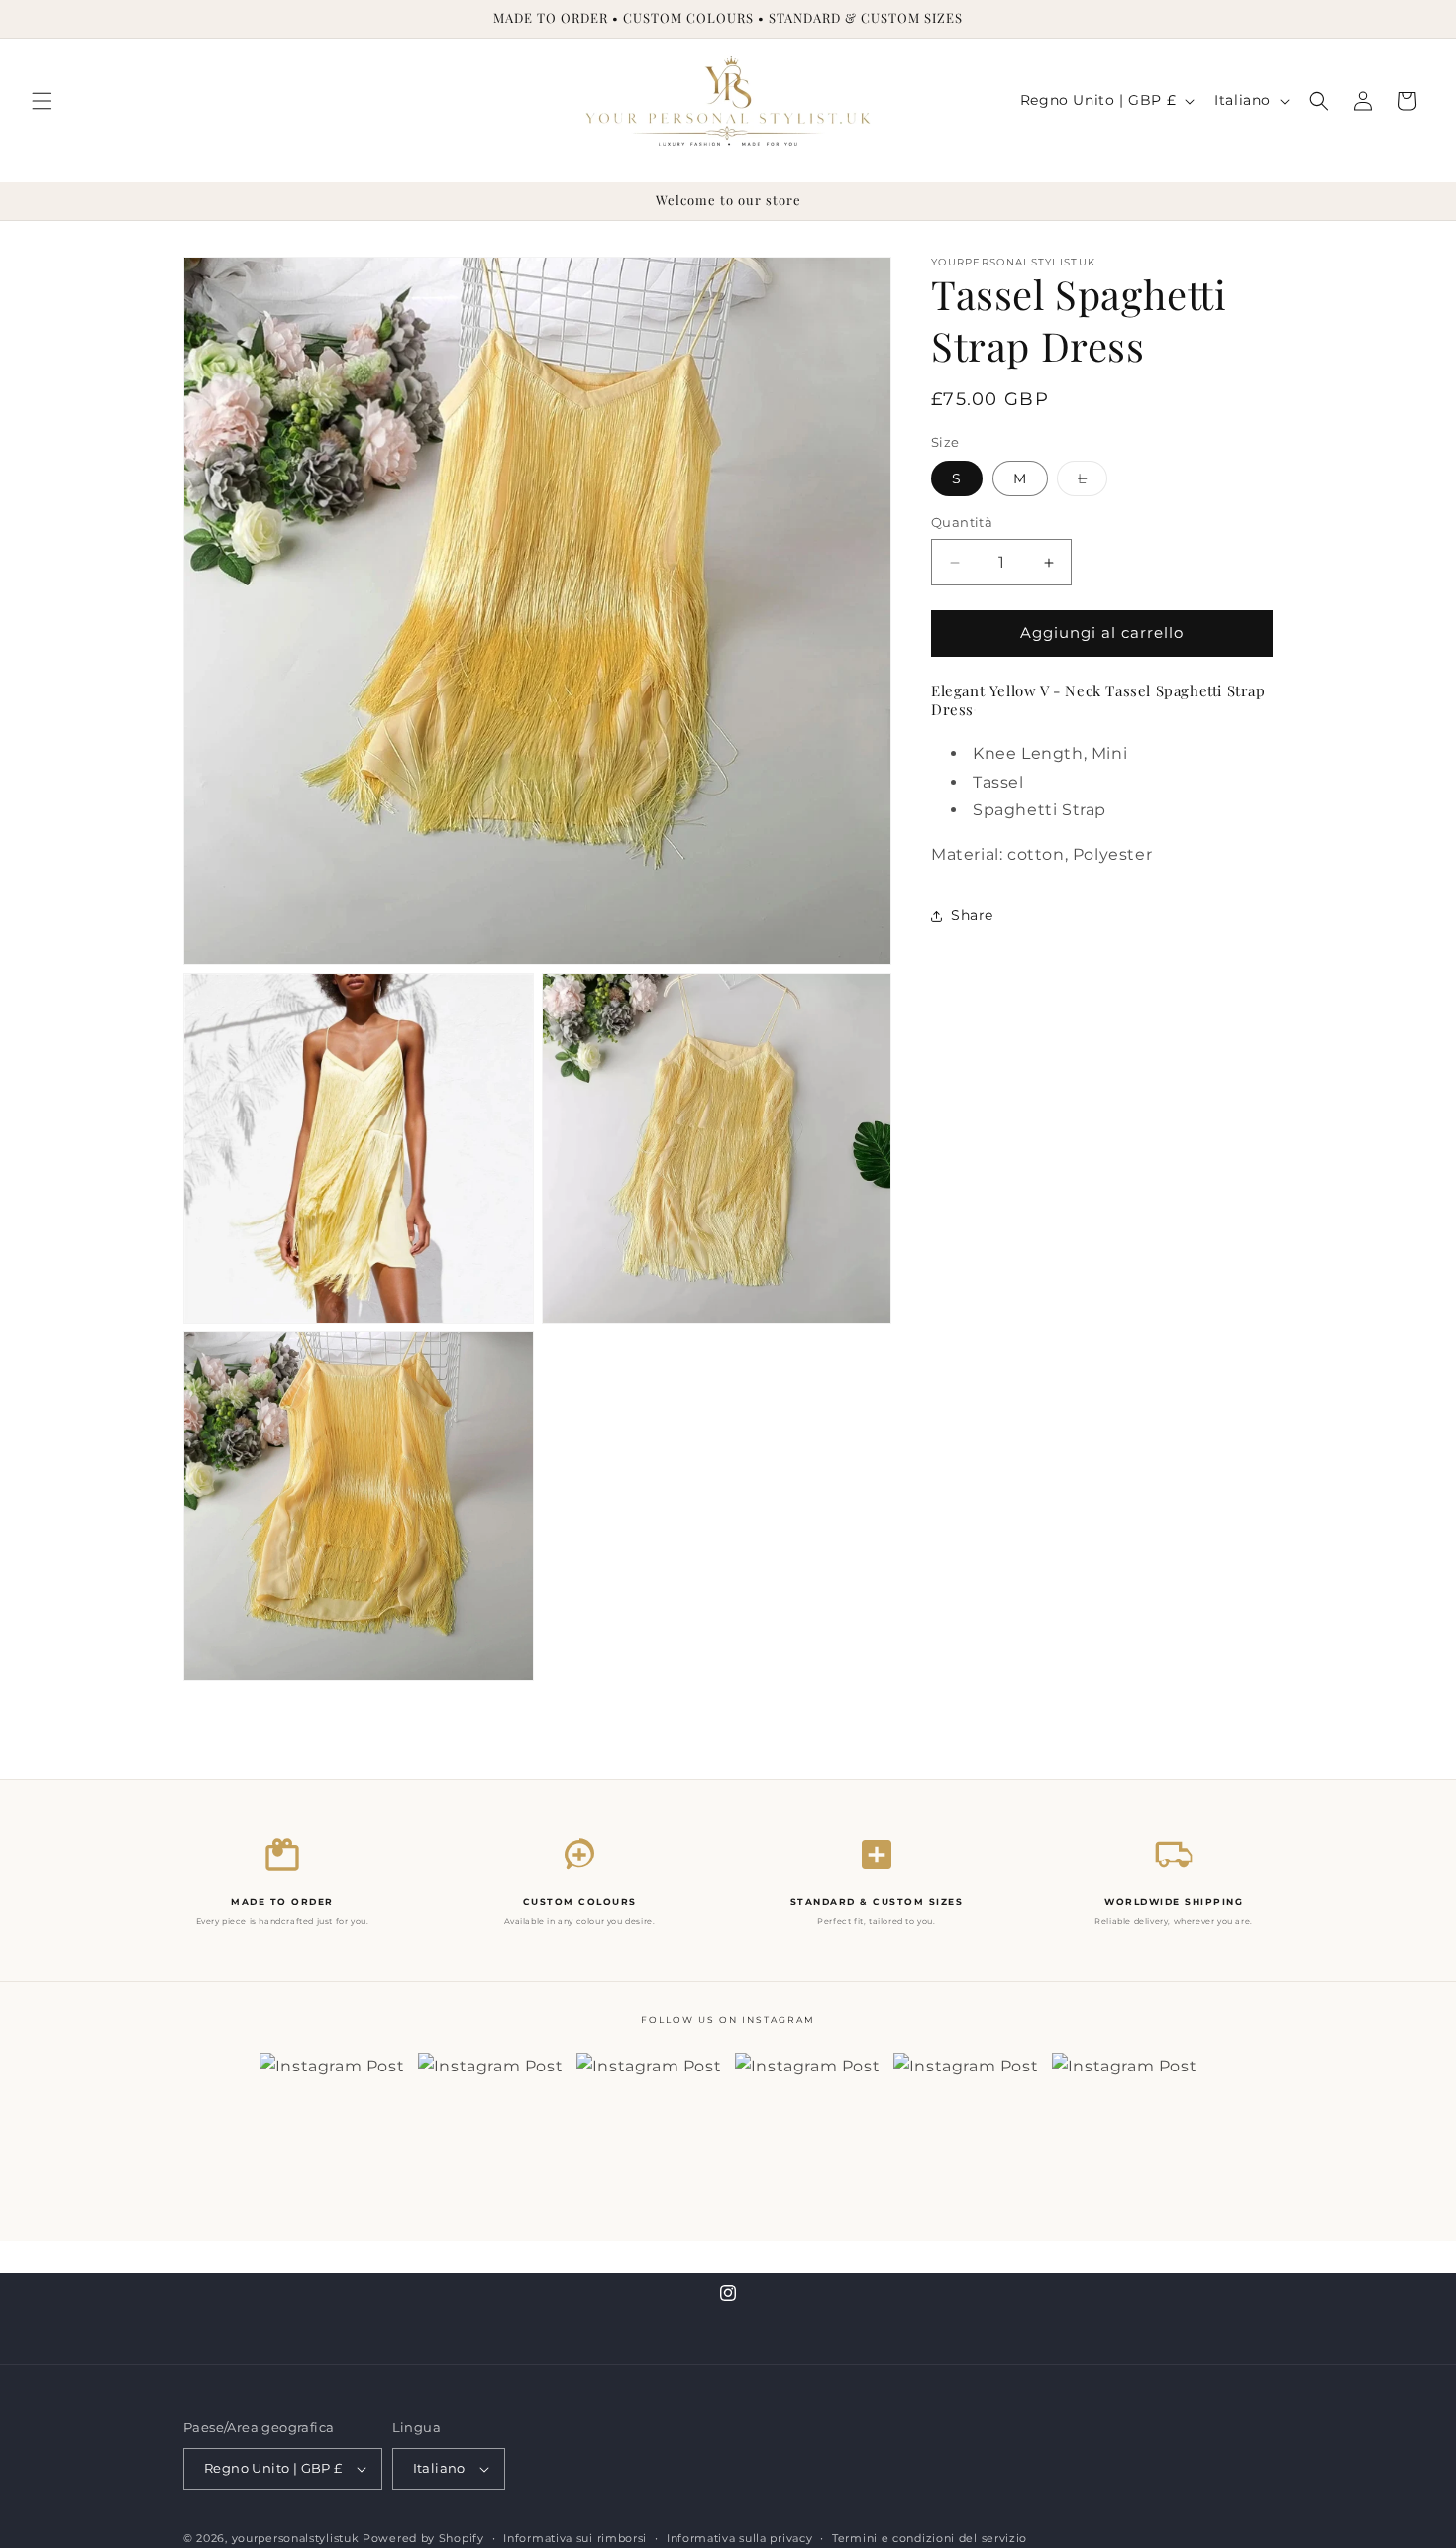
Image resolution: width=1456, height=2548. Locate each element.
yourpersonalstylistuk (296, 2538)
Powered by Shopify (423, 2538)
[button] (42, 101)
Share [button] (972, 916)
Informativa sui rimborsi (575, 2537)
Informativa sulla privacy (740, 2537)
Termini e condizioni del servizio (930, 2537)
